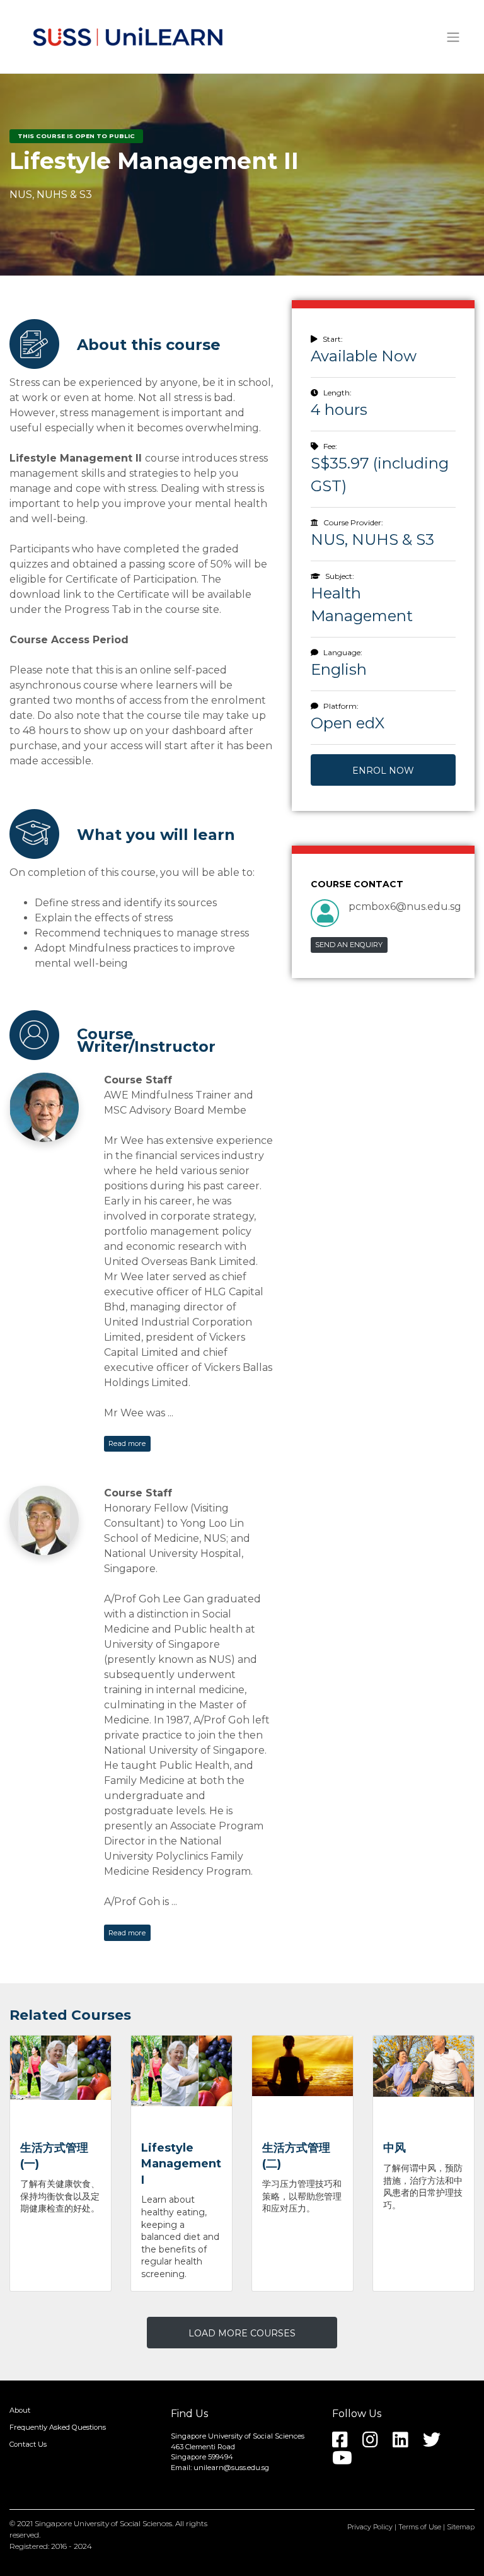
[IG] (377, 2444)
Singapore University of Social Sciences (103, 2523)
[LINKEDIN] (407, 2444)
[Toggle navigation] (453, 37)
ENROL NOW (383, 771)
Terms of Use (420, 2527)
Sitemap (461, 2527)
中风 (395, 2148)
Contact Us (28, 2444)
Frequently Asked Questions (58, 2428)
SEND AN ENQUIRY (349, 945)
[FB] (346, 2444)
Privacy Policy (370, 2527)
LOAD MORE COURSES (242, 2333)
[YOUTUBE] (349, 2462)
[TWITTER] (438, 2444)
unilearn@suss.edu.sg (231, 2468)
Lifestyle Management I (181, 2164)
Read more (127, 1443)
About (20, 2411)
